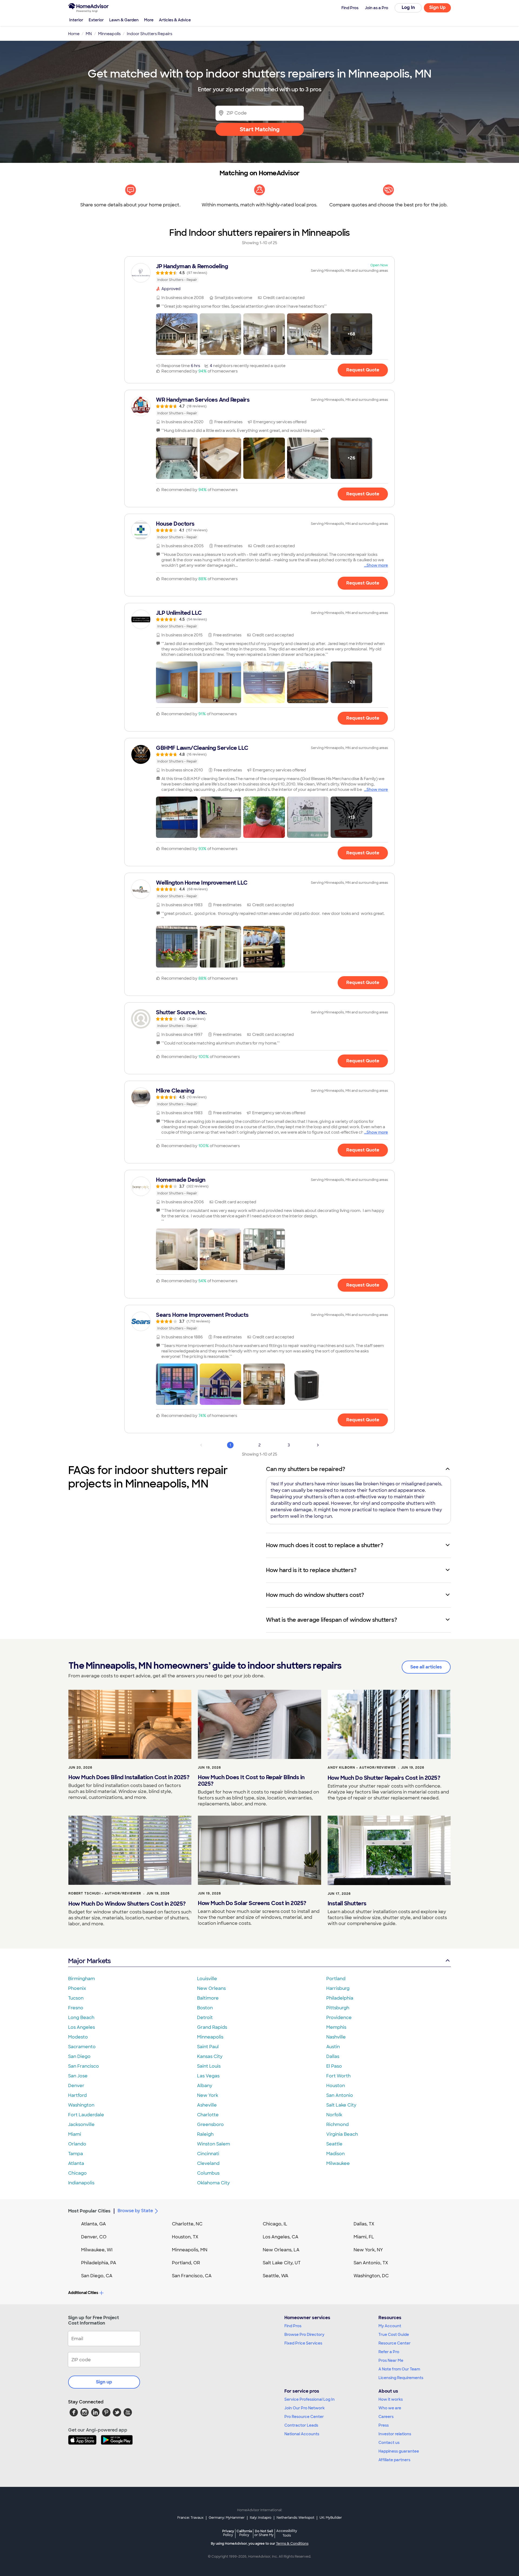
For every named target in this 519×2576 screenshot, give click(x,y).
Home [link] (74, 34)
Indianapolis (81, 2183)
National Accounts (302, 2434)
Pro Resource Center (304, 2417)
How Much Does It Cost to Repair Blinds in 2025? (251, 1781)
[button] (177, 334)
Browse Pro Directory (304, 2335)
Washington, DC (371, 2276)
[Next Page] (318, 1445)
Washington (81, 2105)
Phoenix (77, 1988)
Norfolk (334, 2115)
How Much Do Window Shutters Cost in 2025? (127, 1904)
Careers (386, 2417)
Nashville (336, 2037)
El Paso (334, 2066)
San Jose (78, 2076)
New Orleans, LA (281, 2250)
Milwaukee (338, 2163)
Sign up (104, 2382)
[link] (259, 273)
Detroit (205, 2018)
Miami (75, 2134)
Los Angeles (81, 2027)
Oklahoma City (213, 2183)
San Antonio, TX (371, 2263)
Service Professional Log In (310, 2399)
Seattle (334, 2144)
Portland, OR (186, 2263)
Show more (377, 565)
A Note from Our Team (399, 2369)
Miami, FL (364, 2237)
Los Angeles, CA (281, 2237)
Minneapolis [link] (109, 34)
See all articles (426, 1667)
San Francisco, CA (192, 2276)
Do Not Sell (264, 2533)
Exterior (96, 20)
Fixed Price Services (303, 2343)
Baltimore (208, 1998)
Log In (408, 7)
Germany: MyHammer (227, 2518)
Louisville (207, 1979)
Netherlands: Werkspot (295, 2518)
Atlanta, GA (94, 2224)
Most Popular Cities (89, 2211)
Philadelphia (340, 1998)
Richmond (337, 2125)
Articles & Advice (175, 20)
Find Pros (293, 2326)
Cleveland (208, 2163)
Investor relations (395, 2434)
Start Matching (260, 129)
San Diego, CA (97, 2276)
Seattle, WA (276, 2276)
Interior (76, 20)
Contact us (389, 2443)
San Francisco (84, 2066)
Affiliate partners (394, 2460)
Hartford (77, 2095)
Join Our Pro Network (305, 2408)
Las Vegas (208, 2076)
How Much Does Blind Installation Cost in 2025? (129, 1777)
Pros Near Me (391, 2360)
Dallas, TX (364, 2224)
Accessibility (287, 2533)
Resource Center (395, 2343)
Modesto (78, 2037)
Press (384, 2425)
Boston (205, 2008)
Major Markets (89, 1961)
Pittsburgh (338, 2008)
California (244, 2533)
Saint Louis (209, 2066)
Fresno (76, 2008)
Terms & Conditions (292, 2544)
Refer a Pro (389, 2352)
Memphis (336, 2027)
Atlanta (76, 2163)
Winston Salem (214, 2144)
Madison (335, 2154)
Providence (339, 2018)
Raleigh (205, 2134)
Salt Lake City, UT (282, 2263)
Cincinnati (208, 2154)
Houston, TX (185, 2237)
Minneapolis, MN (190, 2250)
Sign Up (438, 7)
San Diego (79, 2056)
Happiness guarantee (399, 2451)
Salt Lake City (341, 2105)
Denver (76, 2086)
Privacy (228, 2533)
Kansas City (210, 2056)
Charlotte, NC (187, 2224)
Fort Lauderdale (86, 2115)
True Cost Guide (394, 2335)
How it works (391, 2399)
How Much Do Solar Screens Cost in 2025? (252, 1903)
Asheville (207, 2105)
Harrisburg (338, 1988)
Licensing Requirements (401, 2378)
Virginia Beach (342, 2134)
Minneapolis (210, 2037)
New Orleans (211, 1988)
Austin (333, 2047)
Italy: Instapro (261, 2518)
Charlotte (208, 2115)
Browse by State (135, 2211)
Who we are (390, 2408)
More (149, 20)
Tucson (76, 1998)
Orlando (77, 2144)
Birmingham (81, 1979)
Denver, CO (94, 2237)
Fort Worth (338, 2076)
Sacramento (82, 2047)
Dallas (333, 2056)
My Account (390, 2326)
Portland (336, 1979)
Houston (336, 2086)
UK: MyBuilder (331, 2518)
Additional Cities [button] (83, 2293)
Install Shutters (347, 1903)
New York (208, 2095)
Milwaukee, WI (97, 2250)
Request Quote (363, 370)
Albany (205, 2086)
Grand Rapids (212, 2027)
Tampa (76, 2154)
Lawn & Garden (124, 20)
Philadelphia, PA (99, 2263)
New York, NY (368, 2250)
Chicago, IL (275, 2224)
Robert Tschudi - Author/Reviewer (105, 1893)
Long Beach (81, 2018)
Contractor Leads (301, 2425)
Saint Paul (208, 2047)
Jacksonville (81, 2125)
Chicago (77, 2173)
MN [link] (89, 34)
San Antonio (340, 2095)
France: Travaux (190, 2518)
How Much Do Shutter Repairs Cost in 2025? (384, 1778)
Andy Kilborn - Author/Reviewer (362, 1768)
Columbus (208, 2173)
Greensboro (210, 2125)
